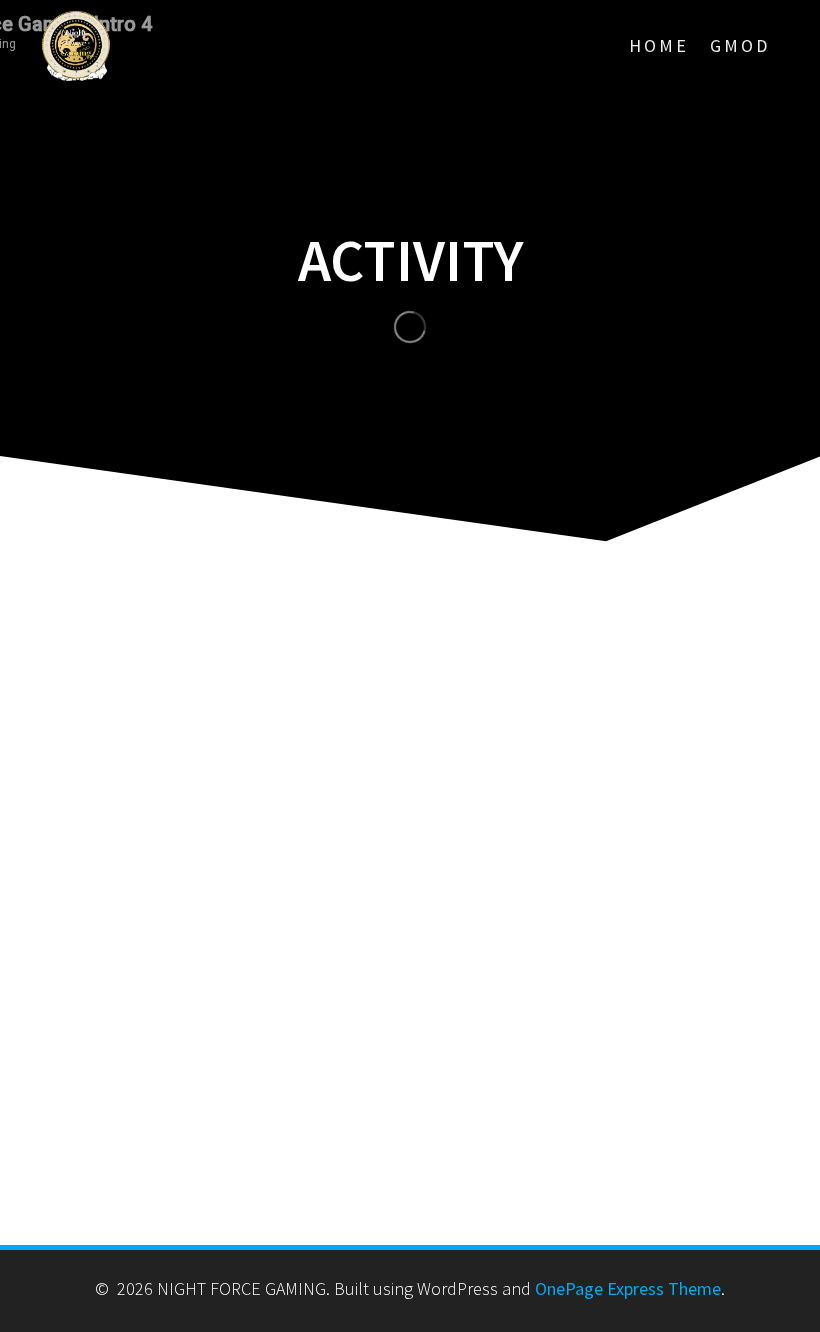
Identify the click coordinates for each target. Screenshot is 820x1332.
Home (659, 45)
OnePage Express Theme (628, 1288)
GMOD (740, 45)
